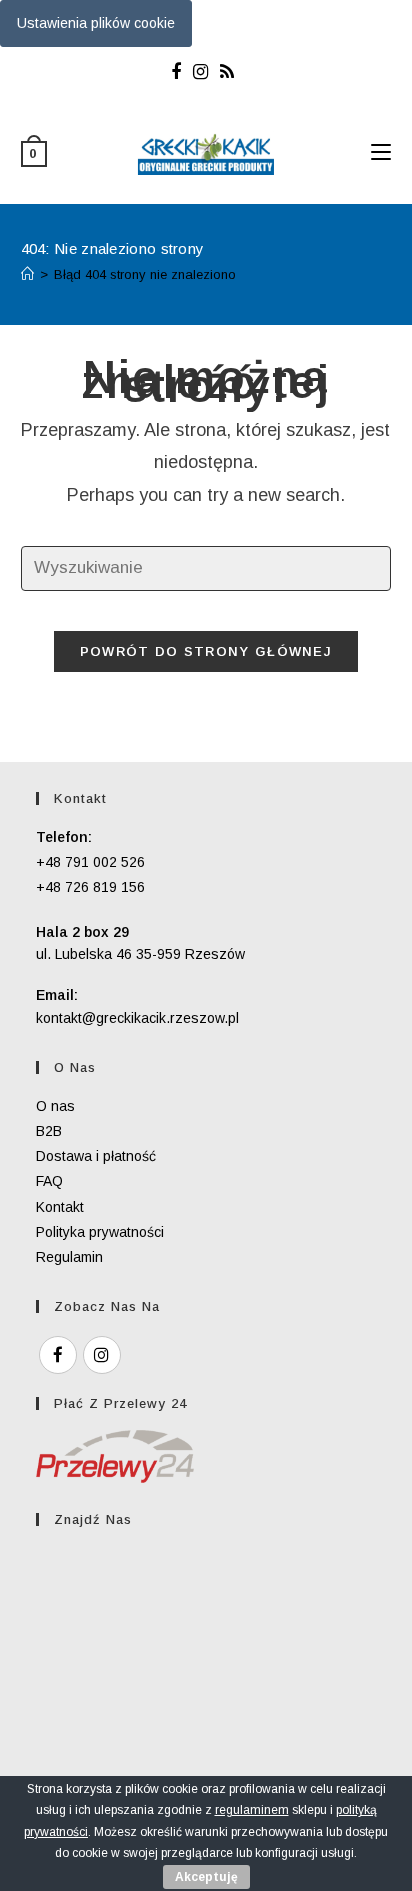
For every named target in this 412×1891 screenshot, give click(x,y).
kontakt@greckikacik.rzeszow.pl (137, 1018)
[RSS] (227, 72)
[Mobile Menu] (381, 153)
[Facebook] (179, 72)
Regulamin (69, 1257)
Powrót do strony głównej (206, 651)
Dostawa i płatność (96, 1156)
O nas (55, 1106)
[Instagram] (200, 72)
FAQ (49, 1181)
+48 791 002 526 (90, 862)
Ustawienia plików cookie (96, 23)
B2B (49, 1131)
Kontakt (60, 1207)
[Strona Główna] (27, 274)
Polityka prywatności (100, 1232)
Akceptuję (206, 1877)
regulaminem (252, 1810)
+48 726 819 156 (90, 887)
